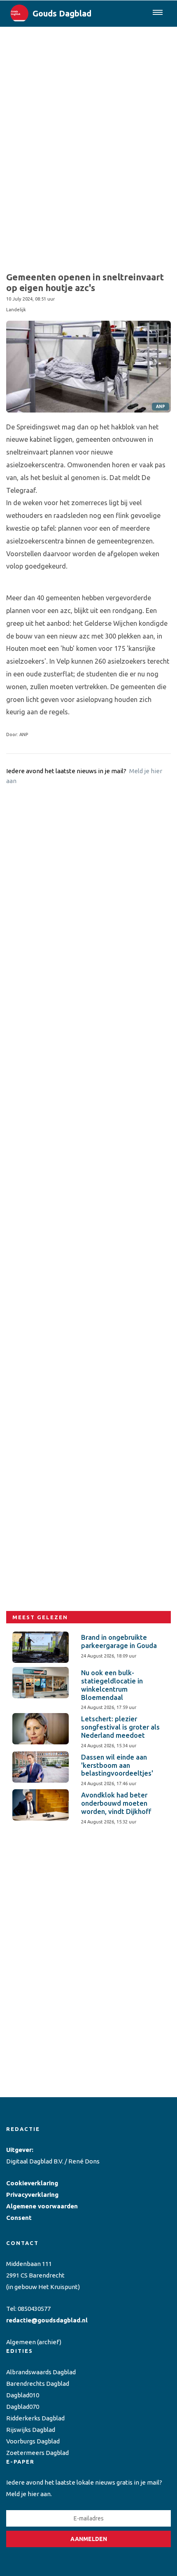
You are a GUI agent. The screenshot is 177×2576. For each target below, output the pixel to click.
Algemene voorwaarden (42, 2206)
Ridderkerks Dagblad (35, 2418)
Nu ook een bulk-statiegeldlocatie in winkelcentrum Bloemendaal (112, 1685)
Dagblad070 (23, 2407)
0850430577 (34, 2309)
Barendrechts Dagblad (38, 2384)
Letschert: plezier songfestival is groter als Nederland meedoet (120, 1727)
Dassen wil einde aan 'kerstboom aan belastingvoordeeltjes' (117, 1765)
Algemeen (21, 2342)
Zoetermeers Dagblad (37, 2453)
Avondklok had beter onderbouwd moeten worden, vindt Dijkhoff (116, 1803)
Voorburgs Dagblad (33, 2441)
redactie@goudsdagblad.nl (47, 2320)
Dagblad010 (23, 2395)
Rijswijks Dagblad (31, 2430)
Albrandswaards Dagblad (41, 2372)
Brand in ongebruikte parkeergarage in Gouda (119, 1641)
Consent (19, 2218)
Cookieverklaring (32, 2183)
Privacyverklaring (32, 2195)
